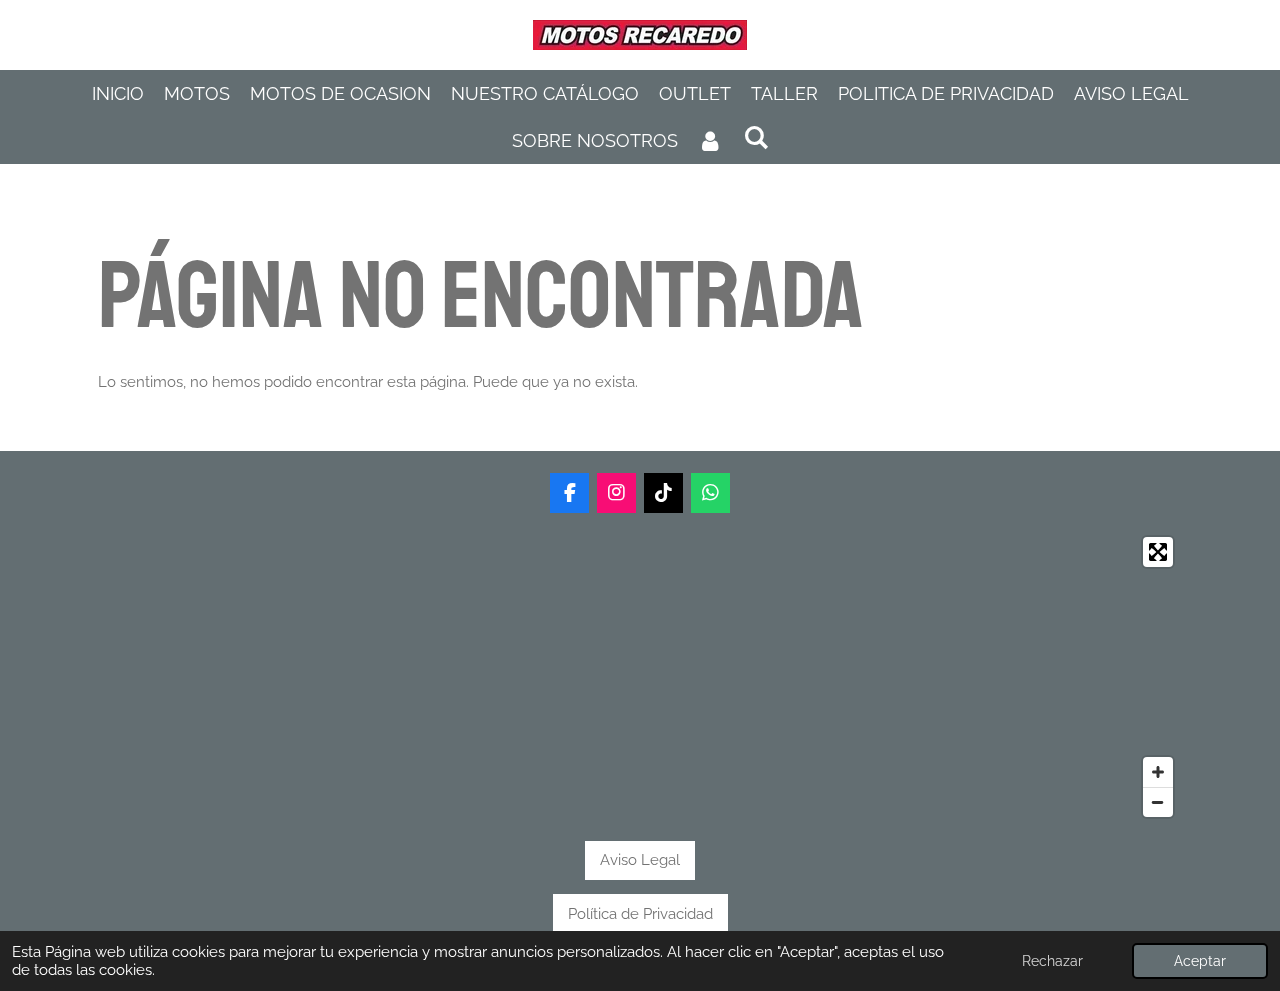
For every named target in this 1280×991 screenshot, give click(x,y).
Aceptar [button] (1200, 961)
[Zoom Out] (1158, 802)
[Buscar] (755, 137)
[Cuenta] (710, 140)
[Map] (640, 677)
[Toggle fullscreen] (1158, 552)
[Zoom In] (1158, 772)
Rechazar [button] (1052, 961)
